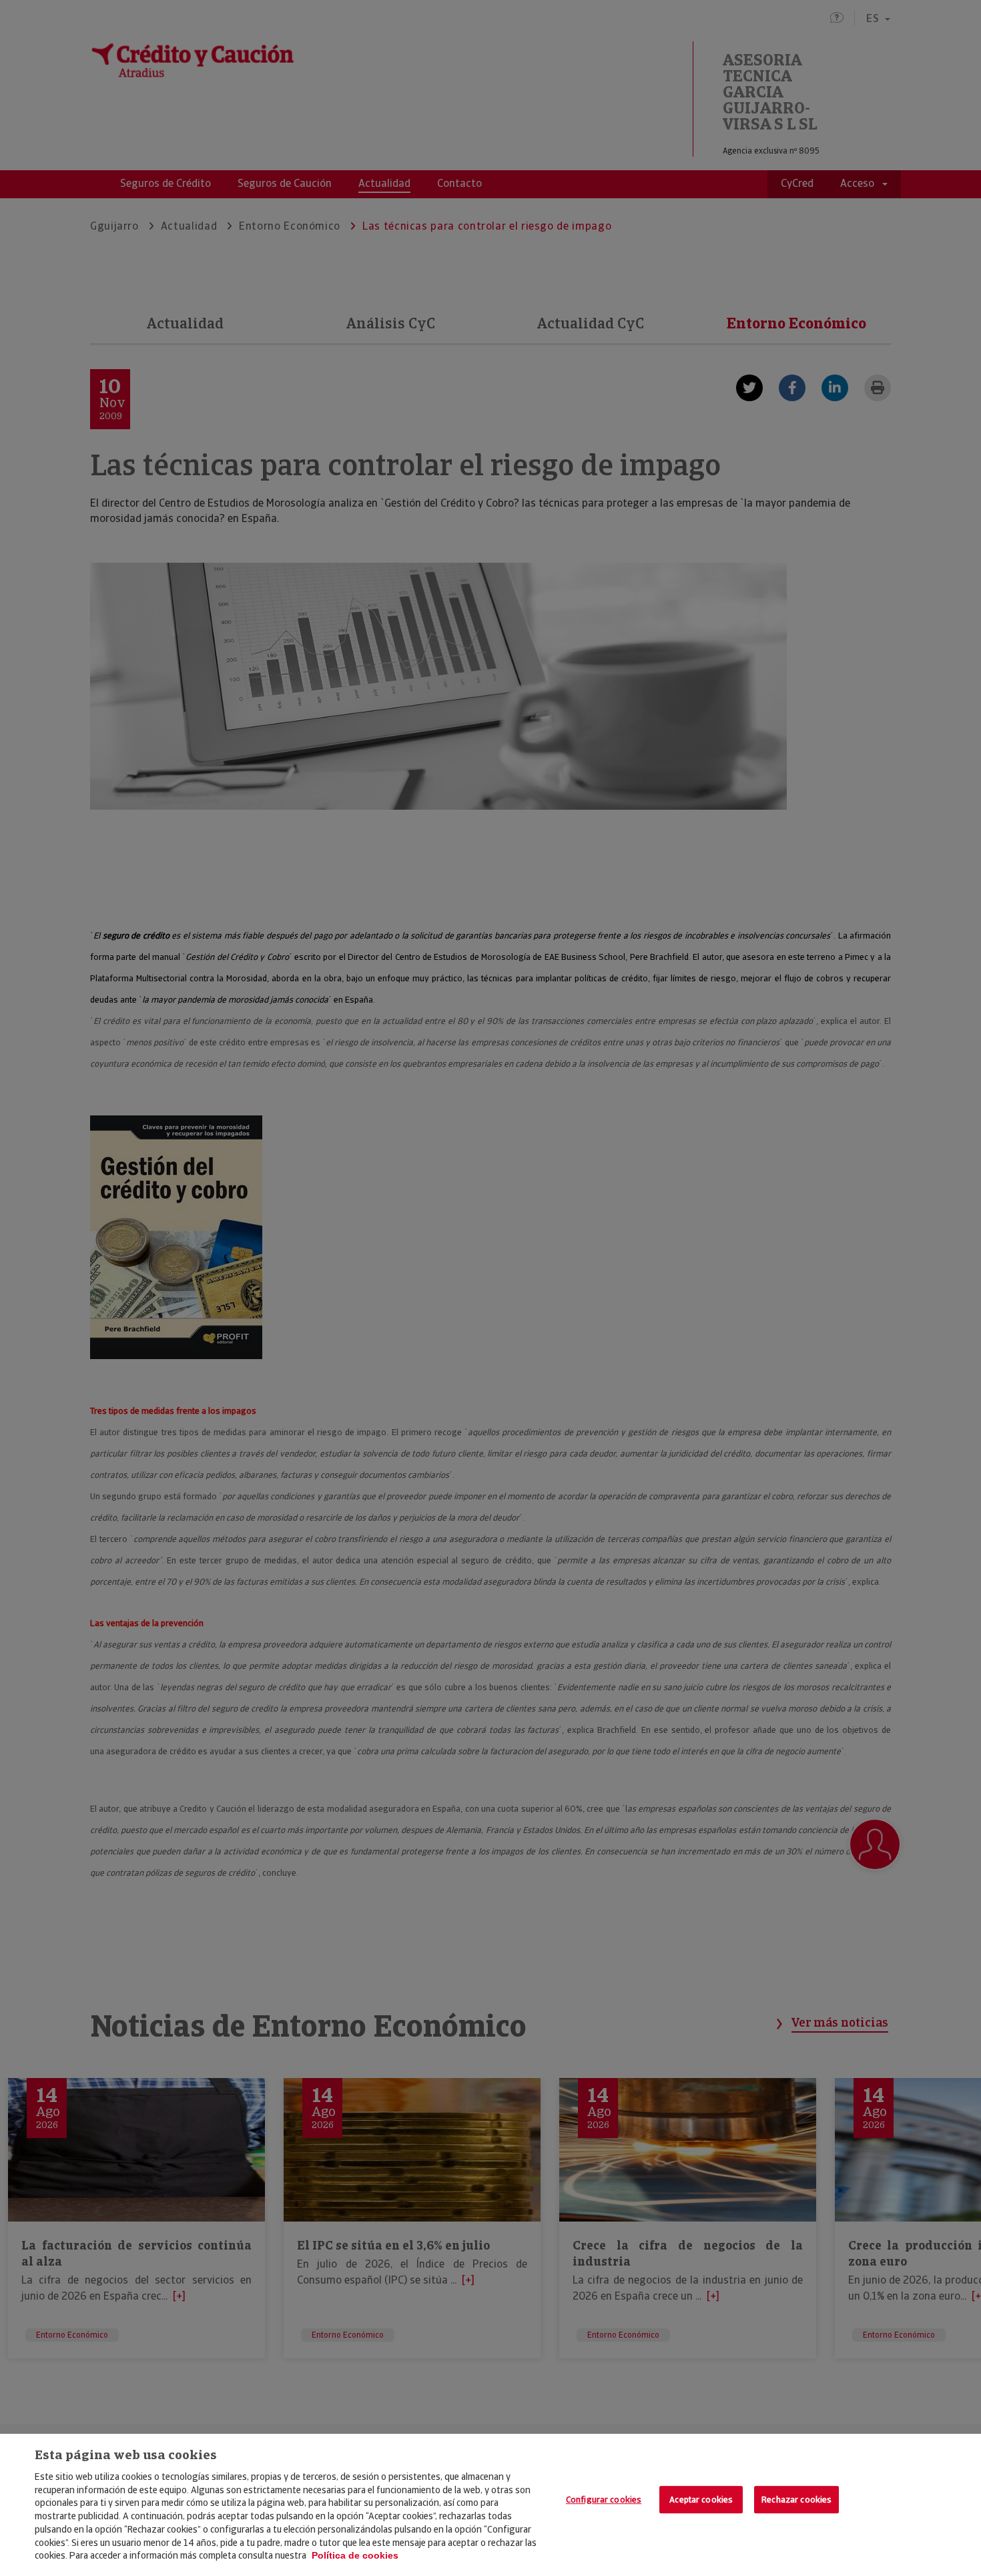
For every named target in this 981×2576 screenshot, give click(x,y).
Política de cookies (355, 2555)
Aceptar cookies (701, 2500)
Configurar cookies (604, 2500)
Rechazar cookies (796, 2500)
